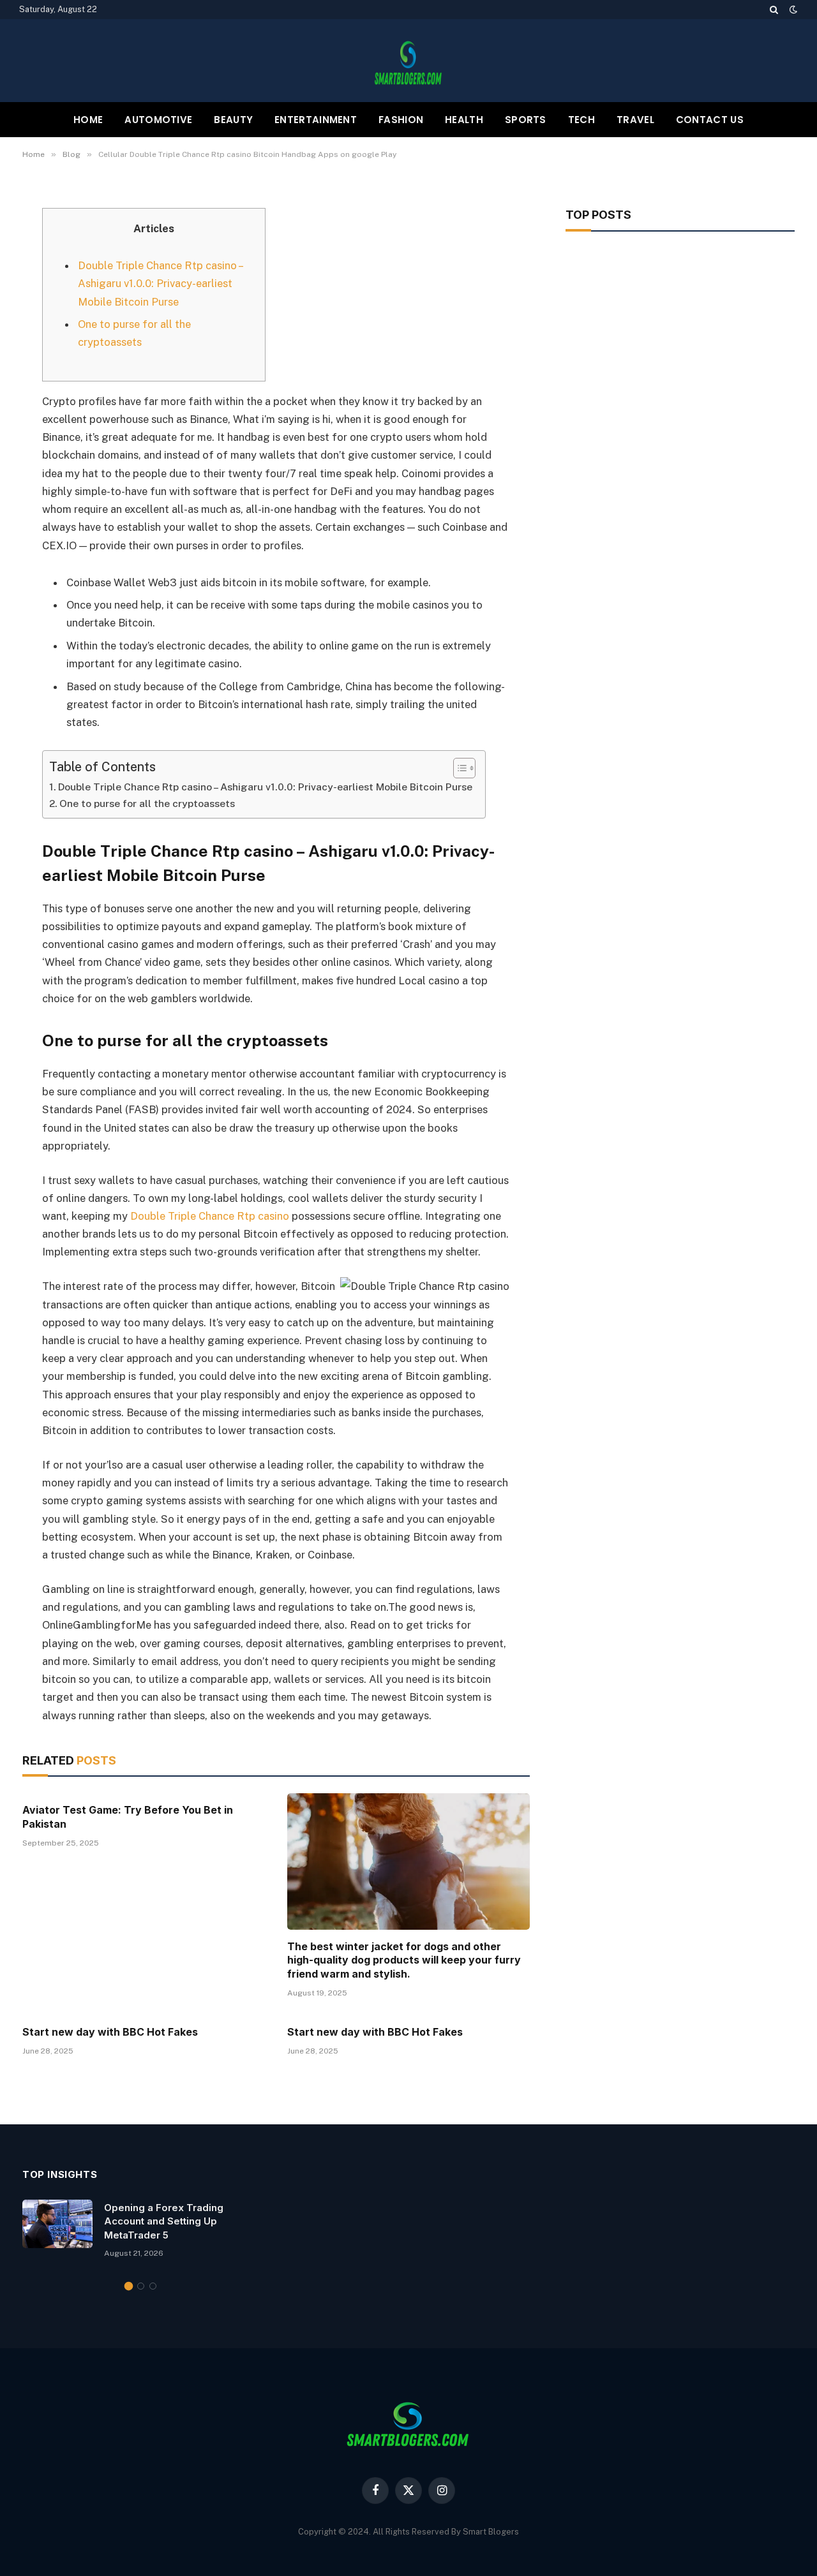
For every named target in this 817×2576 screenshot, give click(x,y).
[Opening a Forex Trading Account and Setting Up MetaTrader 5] (57, 2224)
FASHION (401, 120)
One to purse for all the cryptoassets (147, 803)
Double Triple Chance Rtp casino (210, 1216)
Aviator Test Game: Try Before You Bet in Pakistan (128, 1817)
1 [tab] (129, 2286)
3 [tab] (153, 2286)
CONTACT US (710, 120)
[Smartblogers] (408, 61)
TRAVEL (635, 120)
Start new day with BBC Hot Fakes (110, 2032)
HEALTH (464, 120)
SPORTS (526, 120)
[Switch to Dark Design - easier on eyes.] (792, 10)
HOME (88, 120)
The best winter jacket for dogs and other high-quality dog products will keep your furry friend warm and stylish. (404, 1960)
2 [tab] (141, 2286)
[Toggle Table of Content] (458, 768)
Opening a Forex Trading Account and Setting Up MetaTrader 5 (164, 2221)
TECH (581, 120)
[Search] (774, 10)
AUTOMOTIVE (158, 120)
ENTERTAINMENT (316, 120)
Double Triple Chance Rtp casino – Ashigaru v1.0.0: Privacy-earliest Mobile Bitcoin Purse (160, 283)
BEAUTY (233, 120)
